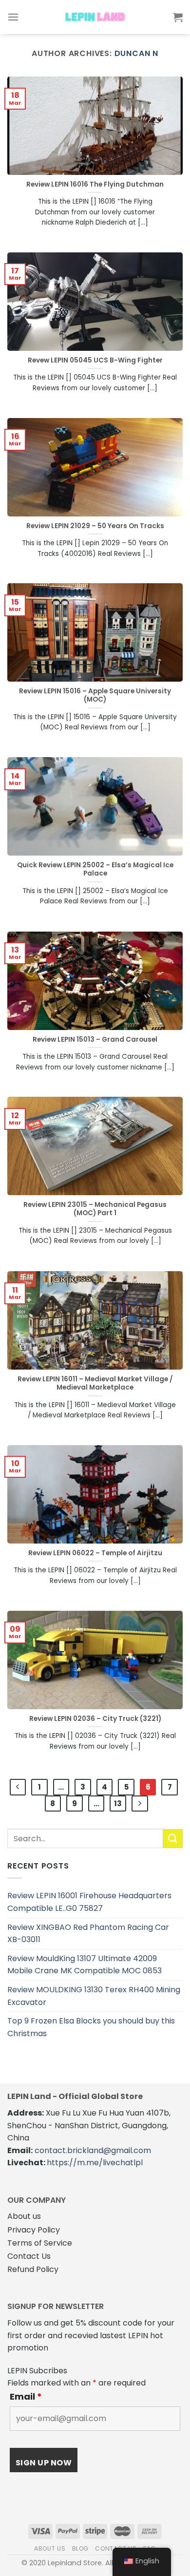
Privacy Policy (34, 2230)
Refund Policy (33, 2269)
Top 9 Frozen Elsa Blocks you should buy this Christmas (91, 2027)
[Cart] (178, 17)
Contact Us (29, 2256)
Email (26, 2397)
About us (24, 2216)
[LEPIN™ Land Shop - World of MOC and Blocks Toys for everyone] (95, 17)
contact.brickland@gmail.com (93, 2150)
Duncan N (136, 53)
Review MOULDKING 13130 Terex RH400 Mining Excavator (94, 1996)
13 (118, 1803)
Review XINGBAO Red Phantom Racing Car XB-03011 (88, 1934)
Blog (80, 2548)
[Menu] (13, 17)
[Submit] (173, 1839)
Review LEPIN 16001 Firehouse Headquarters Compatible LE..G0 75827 (89, 1902)
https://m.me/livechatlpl (95, 2163)
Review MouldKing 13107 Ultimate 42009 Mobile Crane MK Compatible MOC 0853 (85, 1965)
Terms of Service (40, 2243)
